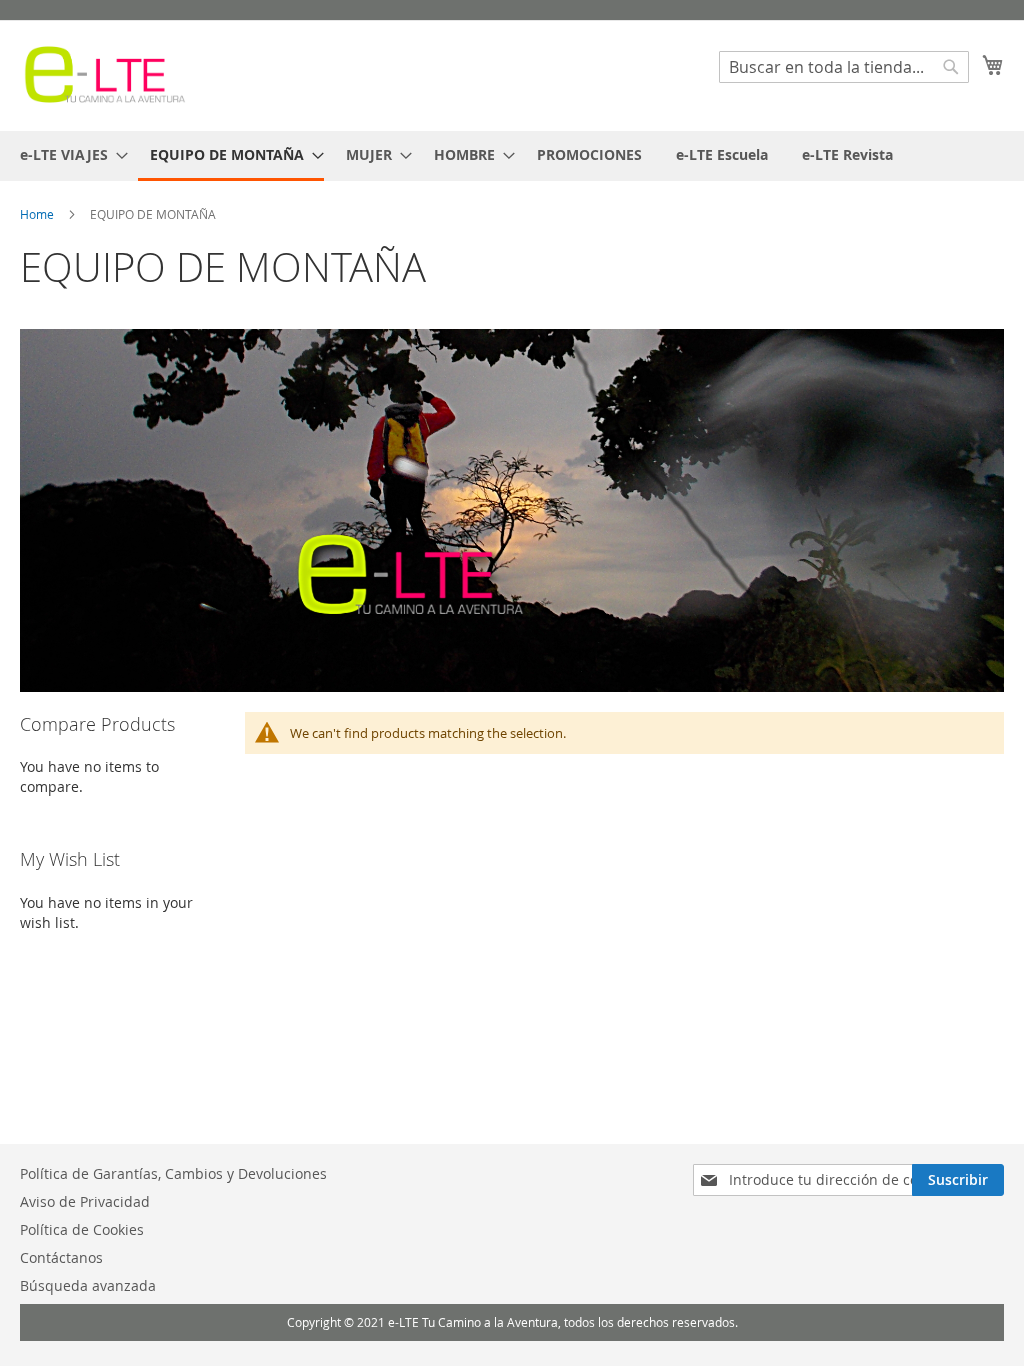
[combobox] (844, 67)
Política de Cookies (82, 1229)
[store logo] (105, 74)
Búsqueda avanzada (88, 1285)
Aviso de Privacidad (85, 1201)
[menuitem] (68, 154)
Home (38, 214)
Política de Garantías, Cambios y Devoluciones (173, 1173)
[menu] (512, 156)
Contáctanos (61, 1257)
